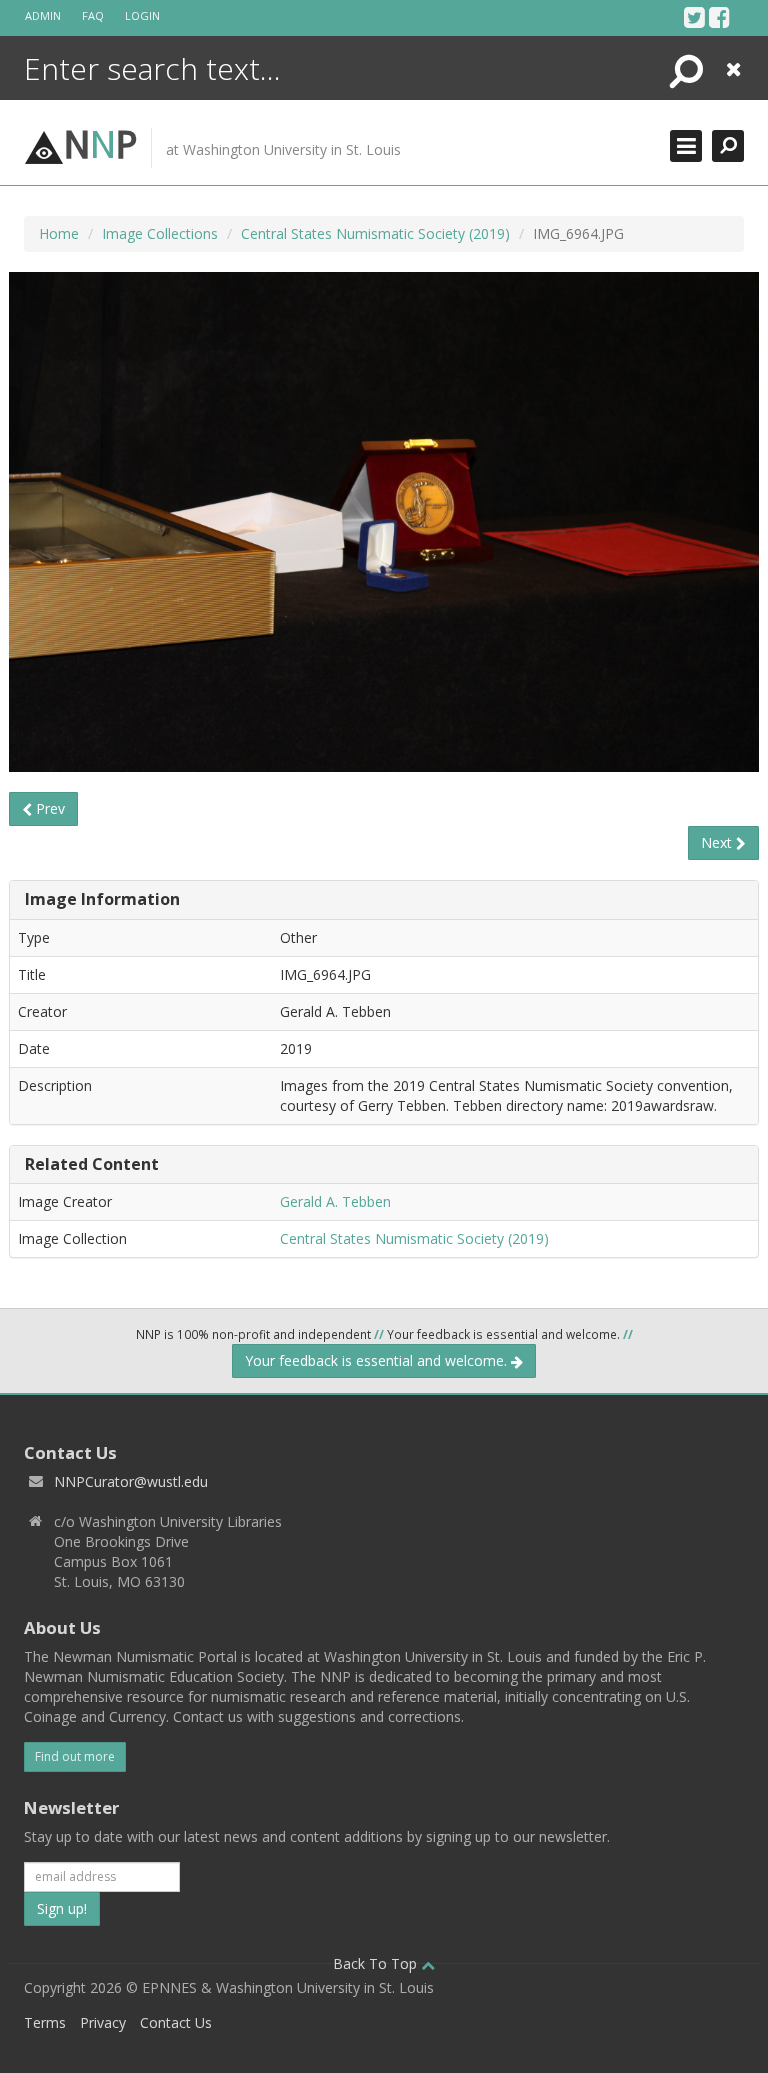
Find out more (75, 1756)
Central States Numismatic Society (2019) (375, 233)
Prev (48, 808)
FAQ (93, 15)
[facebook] (719, 17)
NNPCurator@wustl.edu (131, 1481)
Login (142, 15)
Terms (45, 2022)
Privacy (103, 2022)
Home (59, 233)
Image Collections (160, 233)
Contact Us (176, 2022)
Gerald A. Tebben (335, 1201)
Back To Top (377, 1963)
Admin (43, 15)
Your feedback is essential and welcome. (378, 1360)
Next (718, 842)
